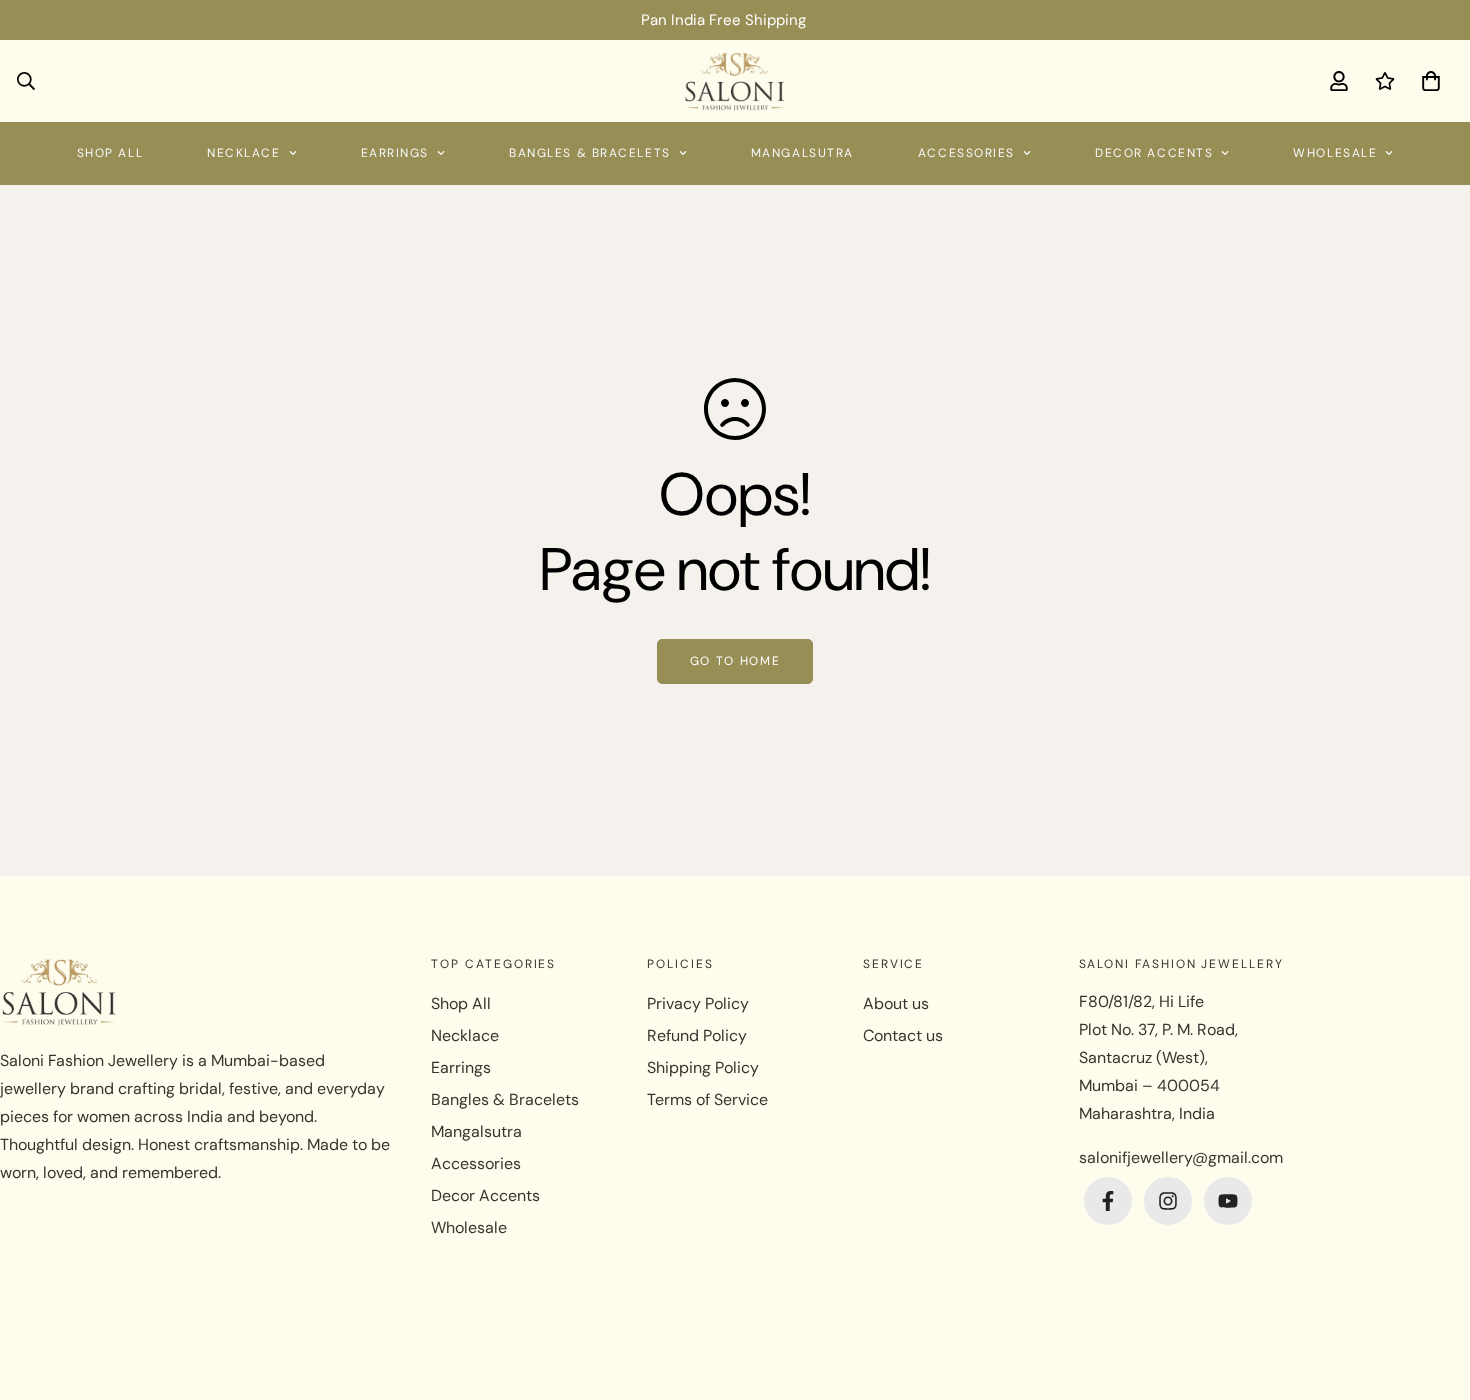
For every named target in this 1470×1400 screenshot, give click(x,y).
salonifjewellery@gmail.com (1181, 1157)
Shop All (110, 153)
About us (896, 1003)
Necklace (243, 153)
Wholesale (1335, 153)
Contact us (903, 1035)
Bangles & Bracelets (590, 153)
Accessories (966, 153)
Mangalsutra (802, 153)
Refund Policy (697, 1035)
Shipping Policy (703, 1067)
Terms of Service (707, 1099)
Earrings (395, 153)
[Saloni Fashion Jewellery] (735, 81)
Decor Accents (1154, 153)
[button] (1427, 81)
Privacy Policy (698, 1003)
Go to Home (735, 661)
